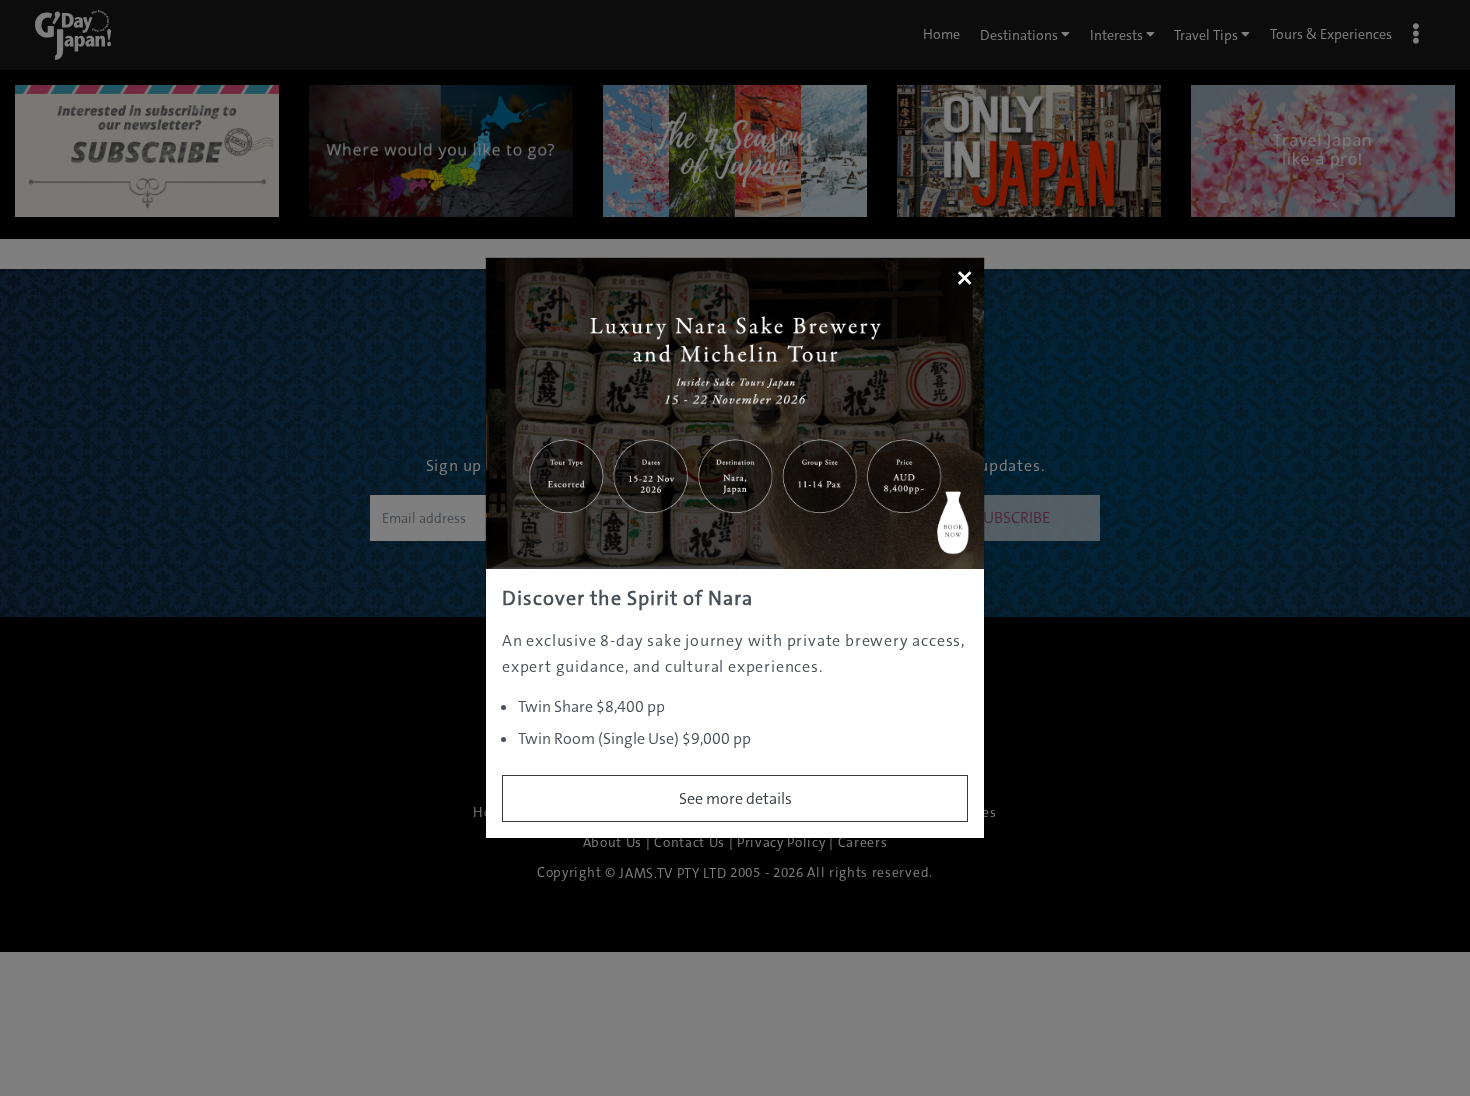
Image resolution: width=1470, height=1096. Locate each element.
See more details (735, 798)
